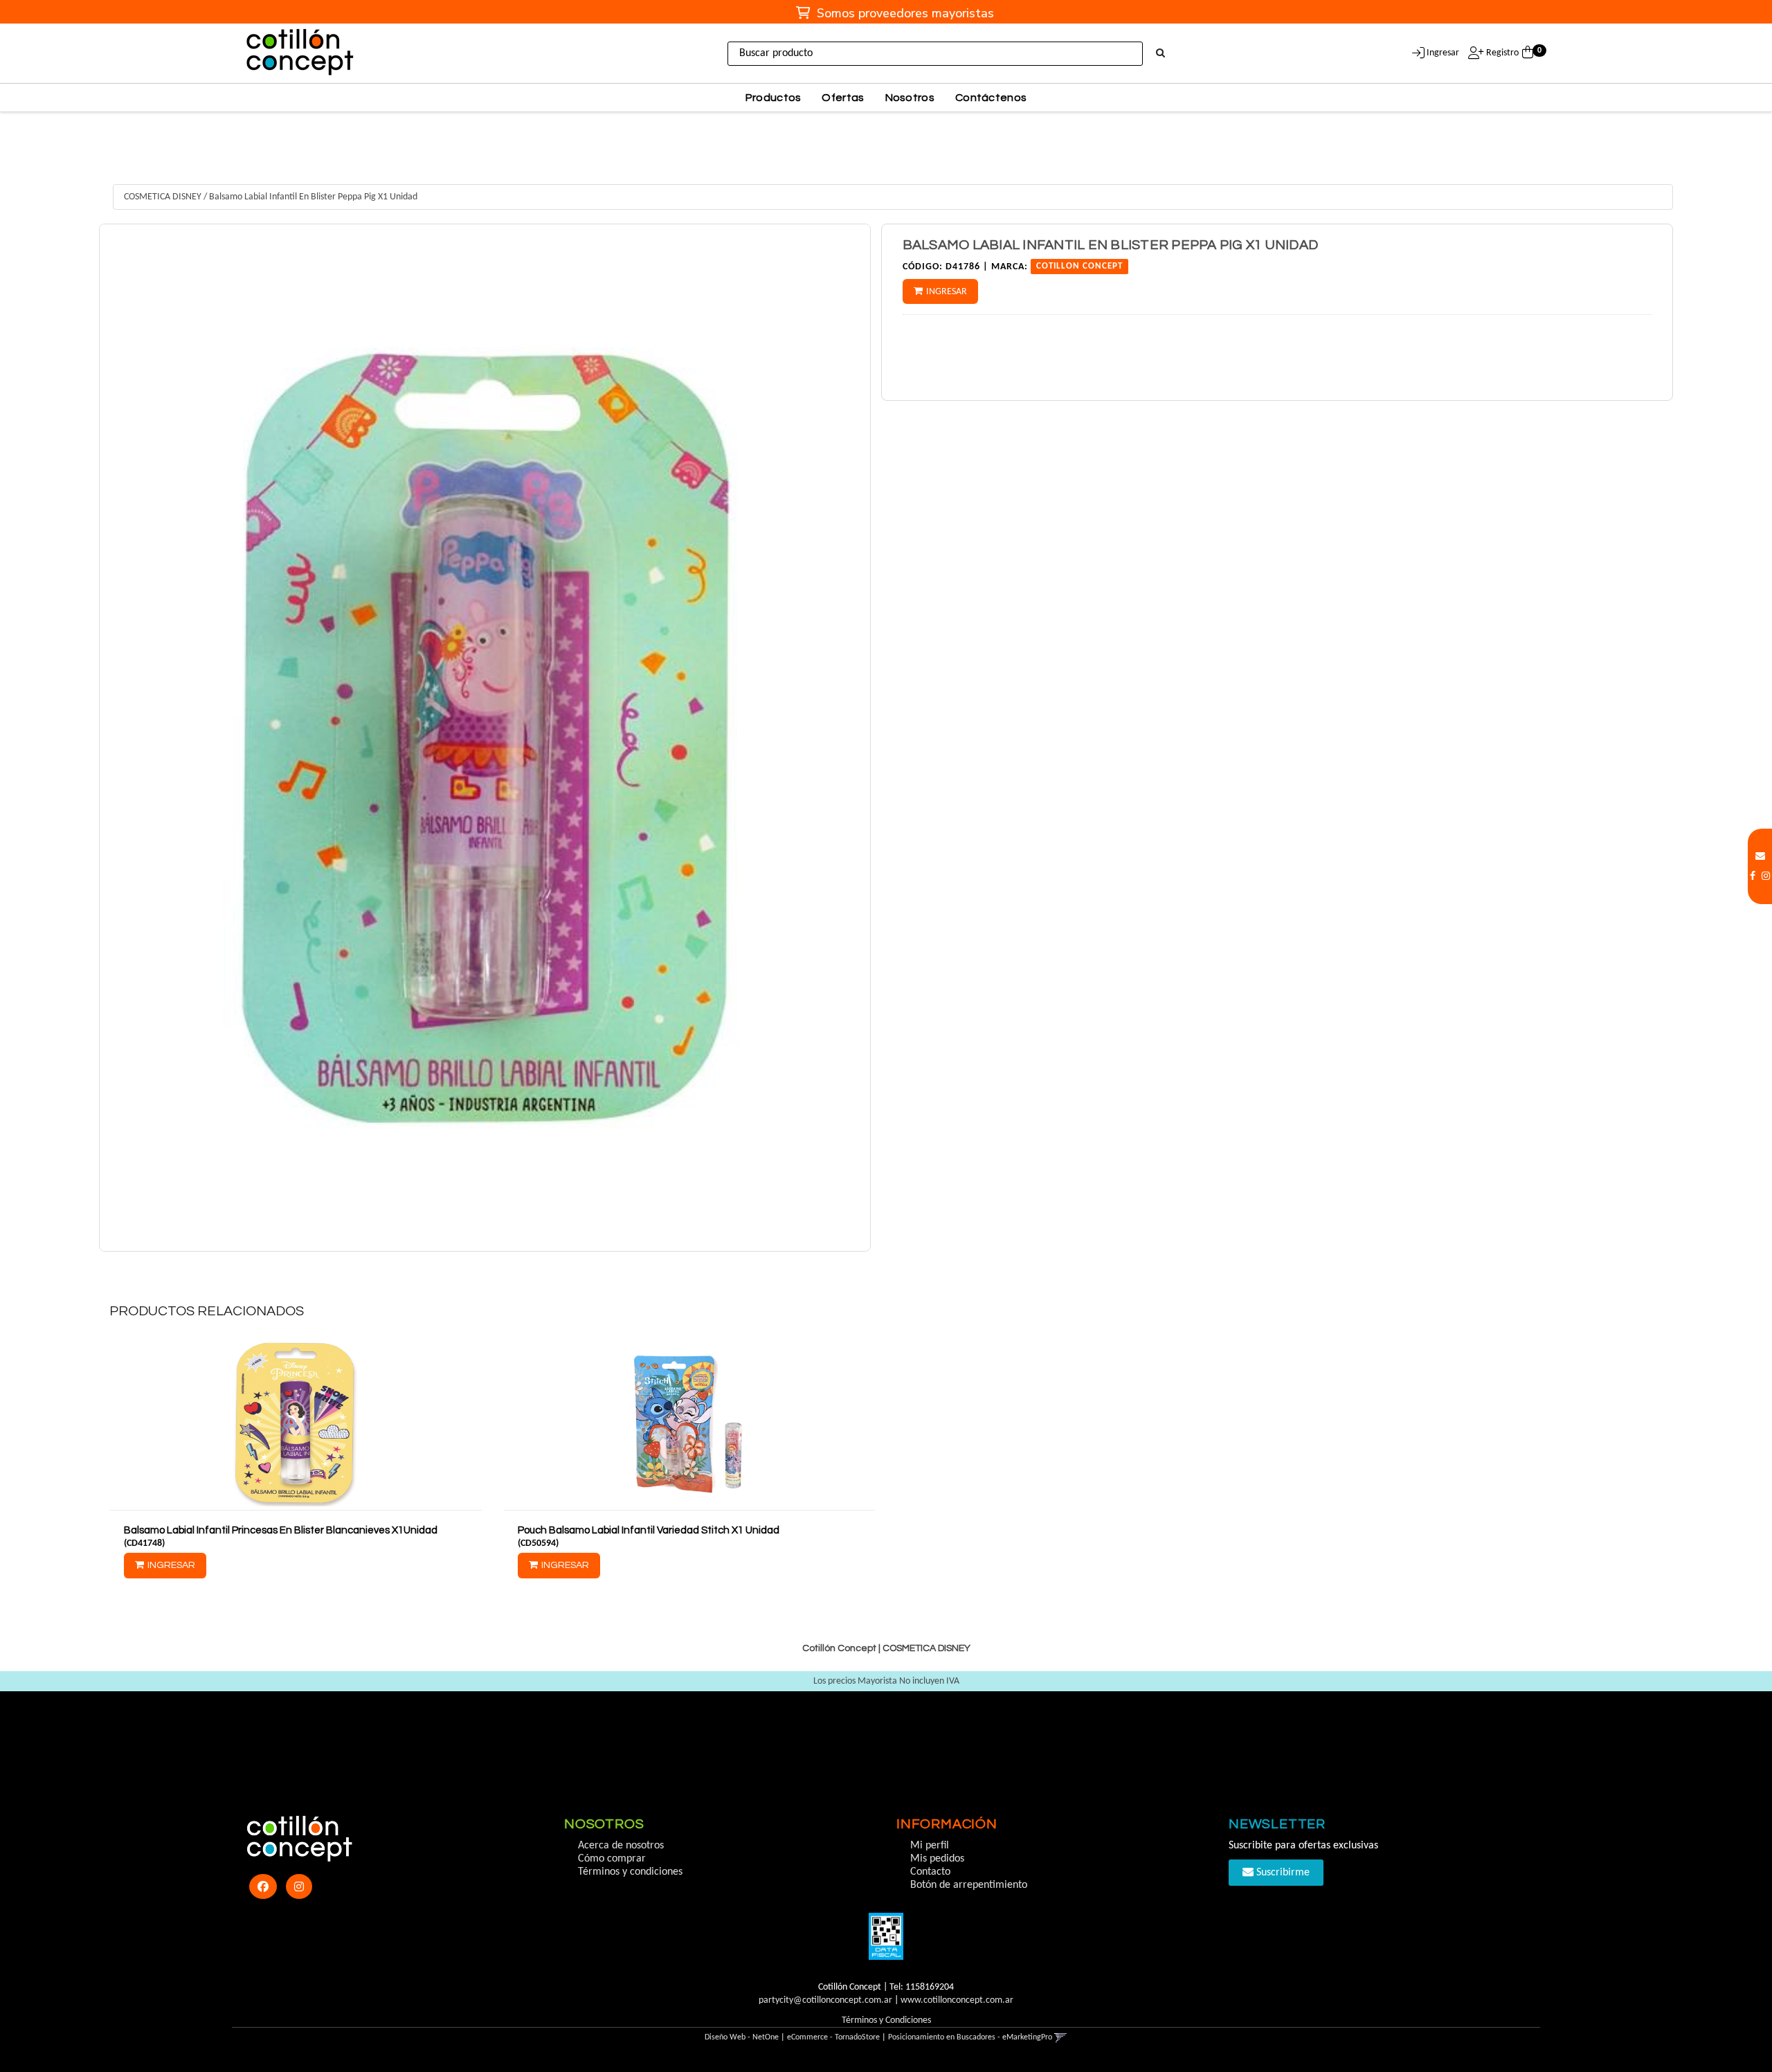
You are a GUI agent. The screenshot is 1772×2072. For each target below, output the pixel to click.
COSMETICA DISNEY (163, 197)
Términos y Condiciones (886, 2020)
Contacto (930, 1872)
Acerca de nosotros (621, 1846)
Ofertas (843, 98)
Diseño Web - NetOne (742, 2037)
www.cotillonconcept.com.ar (957, 2000)
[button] (1760, 857)
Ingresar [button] (1443, 53)
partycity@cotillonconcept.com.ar (825, 2000)
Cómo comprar (612, 1859)
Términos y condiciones (630, 1872)
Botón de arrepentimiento (969, 1885)
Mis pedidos (937, 1859)
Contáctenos (991, 98)
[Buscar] (1160, 54)
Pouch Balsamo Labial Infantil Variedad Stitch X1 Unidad (649, 1530)
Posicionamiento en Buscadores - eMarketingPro (970, 2037)
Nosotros (910, 98)
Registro (1501, 53)
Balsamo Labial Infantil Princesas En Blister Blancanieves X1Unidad (281, 1530)
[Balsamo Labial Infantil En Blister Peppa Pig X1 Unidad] (485, 738)
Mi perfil (930, 1846)
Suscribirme (1282, 1873)
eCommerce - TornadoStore (833, 2037)
